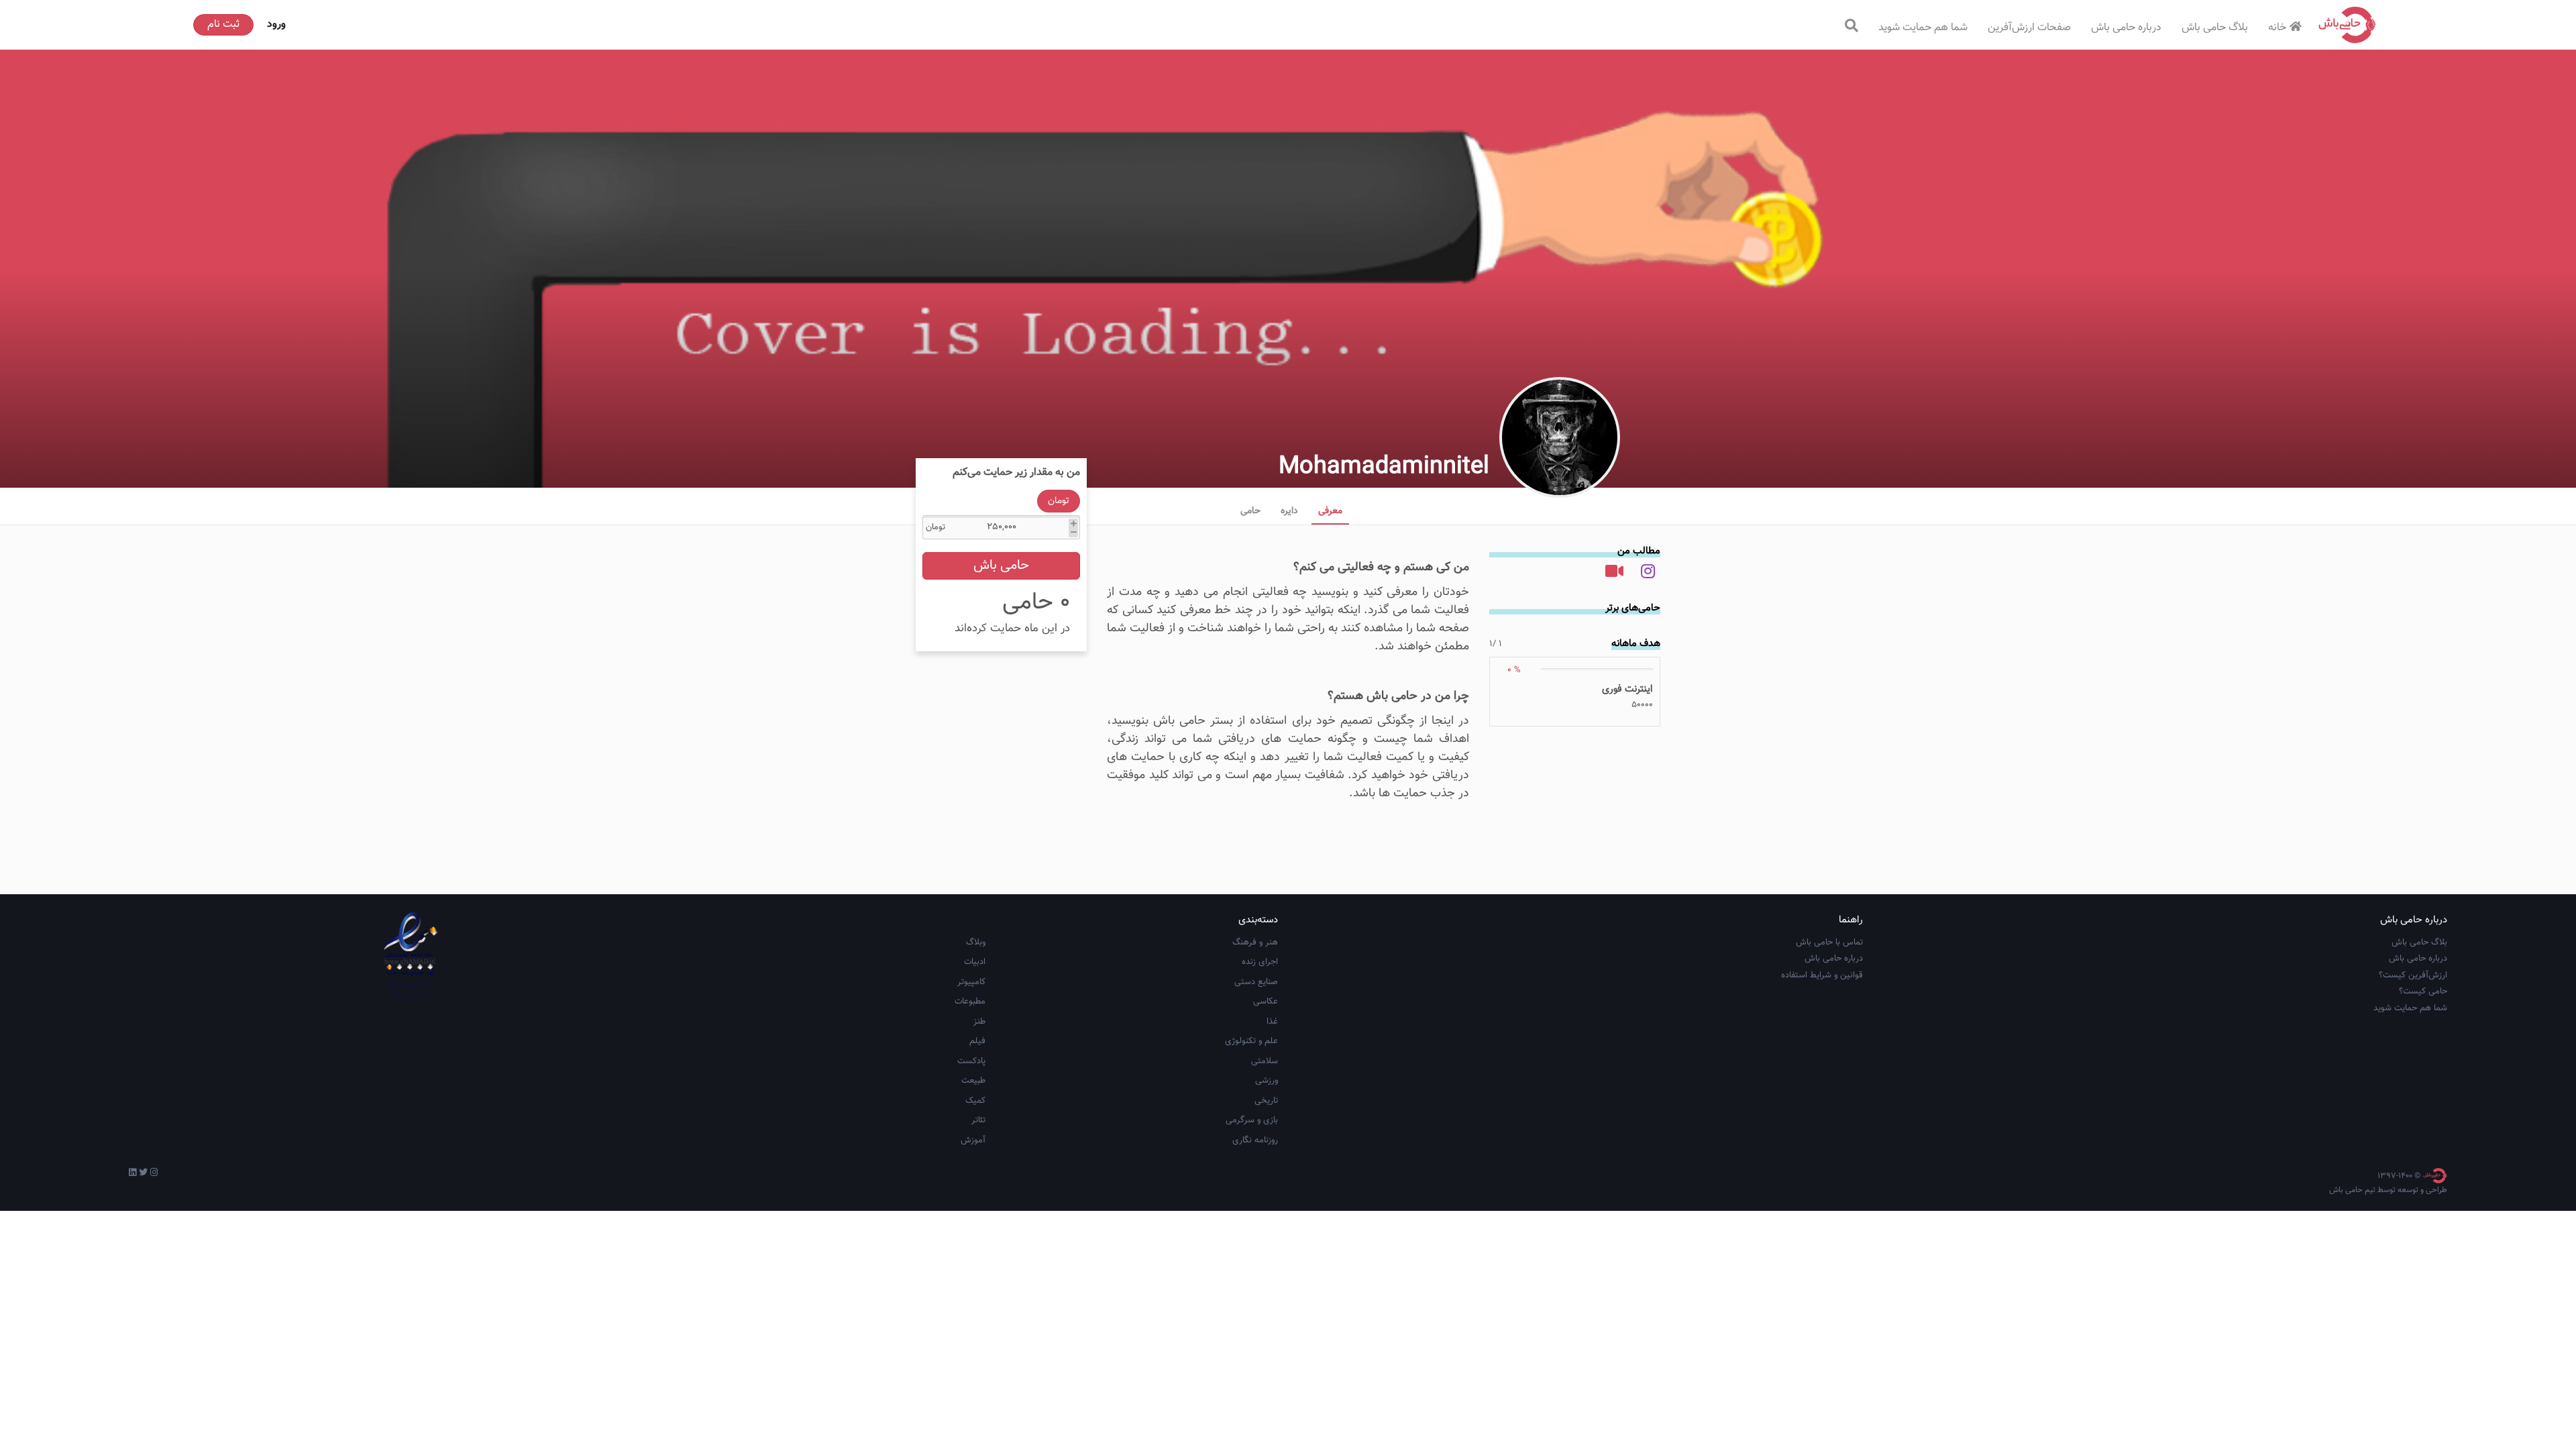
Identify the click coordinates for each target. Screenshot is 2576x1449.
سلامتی (1265, 1061)
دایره (1289, 511)
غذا (1272, 1022)
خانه (2277, 28)
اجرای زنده (1260, 962)
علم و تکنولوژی (1251, 1041)
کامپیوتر (971, 982)
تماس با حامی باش (1829, 943)
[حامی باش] (2347, 25)
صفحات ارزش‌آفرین (2029, 28)
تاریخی (1266, 1101)
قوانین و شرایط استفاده (1822, 975)
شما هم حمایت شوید (1923, 28)
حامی (1250, 511)
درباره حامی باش (2126, 28)
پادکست (971, 1061)
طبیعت (973, 1081)
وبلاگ (976, 943)
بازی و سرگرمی (1252, 1120)
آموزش (973, 1140)
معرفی (1330, 511)
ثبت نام (223, 24)
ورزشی (1267, 1081)
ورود (276, 24)
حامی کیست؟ (2423, 991)
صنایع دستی (1256, 982)
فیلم (977, 1041)
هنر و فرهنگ (1255, 943)
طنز (979, 1022)
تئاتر (978, 1120)
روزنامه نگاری (1255, 1140)
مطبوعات (970, 1002)
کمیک (975, 1101)
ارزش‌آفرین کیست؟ (2413, 975)
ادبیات (975, 962)
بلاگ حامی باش (2215, 28)
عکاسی (1266, 1002)
